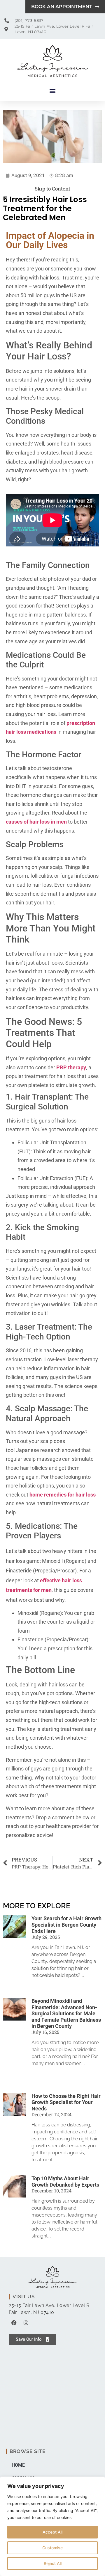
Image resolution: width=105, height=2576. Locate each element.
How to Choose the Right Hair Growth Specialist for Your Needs (66, 2102)
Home (18, 2465)
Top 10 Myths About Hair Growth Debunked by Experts (65, 2182)
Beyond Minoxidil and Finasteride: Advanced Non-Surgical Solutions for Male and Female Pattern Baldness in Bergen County (66, 2013)
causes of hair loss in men (36, 822)
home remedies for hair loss (63, 1495)
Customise (52, 2548)
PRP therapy (71, 1067)
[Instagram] (26, 2323)
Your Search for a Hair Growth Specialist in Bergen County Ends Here (66, 1925)
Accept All (52, 2532)
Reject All (53, 2563)
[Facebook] (14, 2323)
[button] (53, 91)
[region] (52, 2526)
